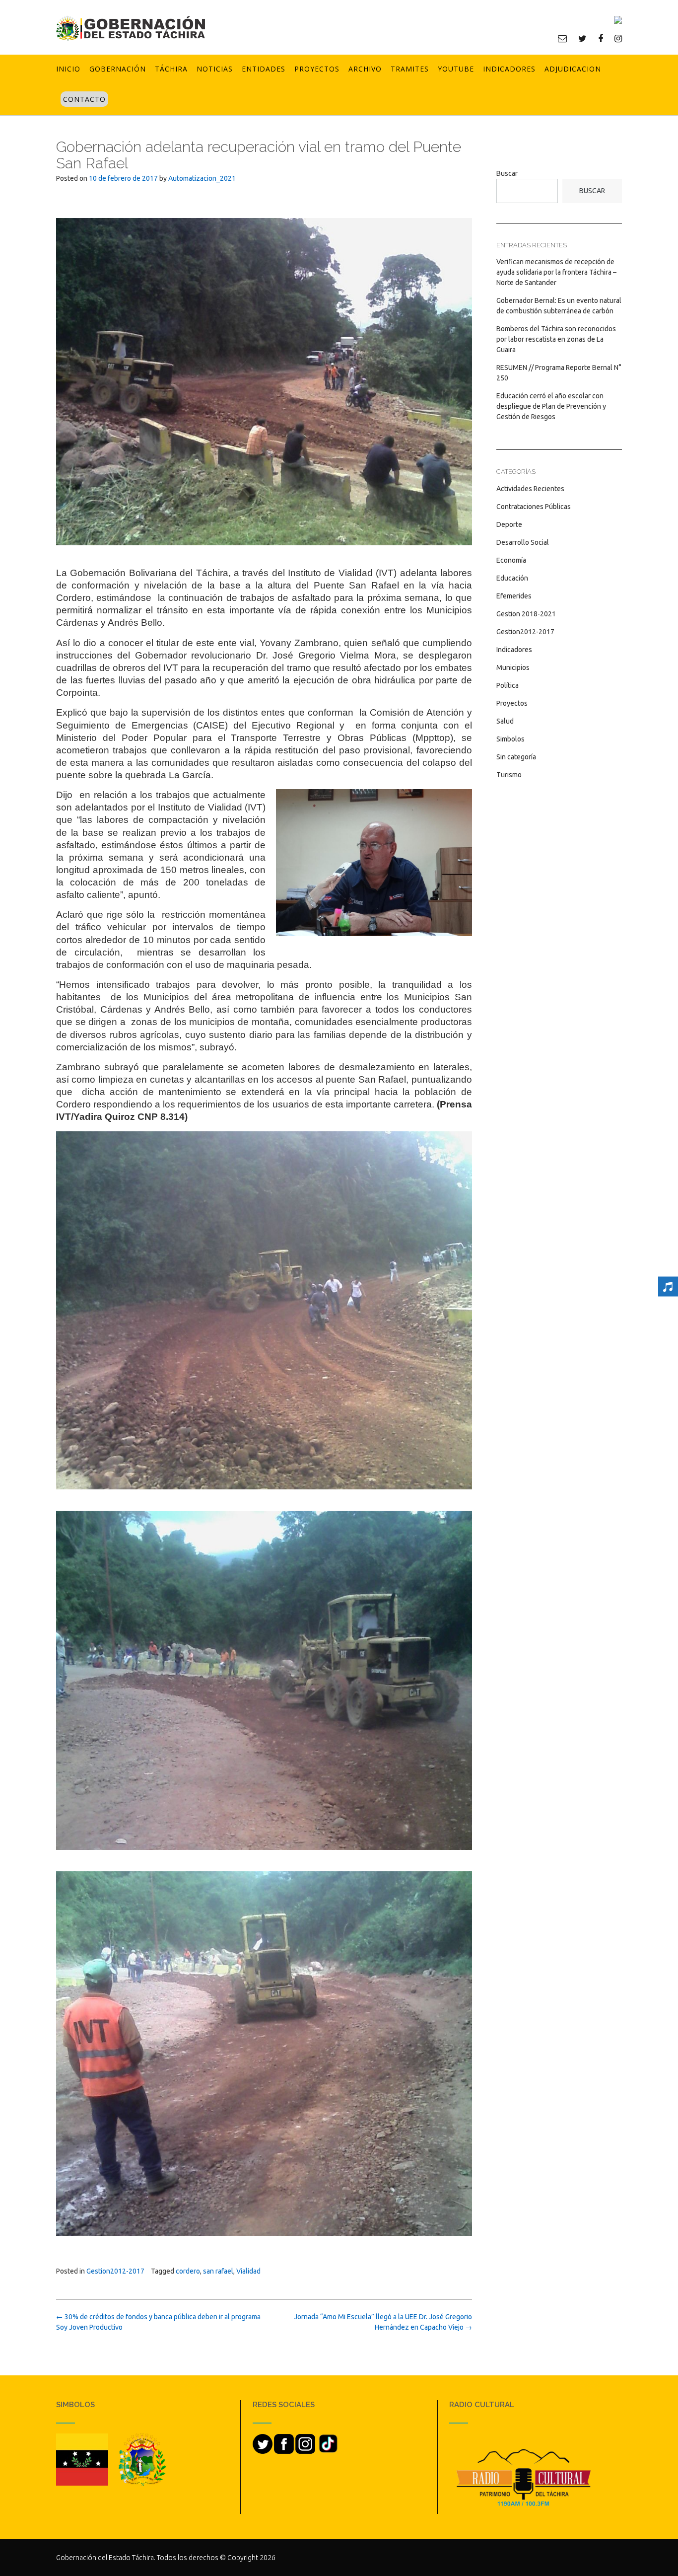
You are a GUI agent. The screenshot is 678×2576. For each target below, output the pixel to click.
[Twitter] (582, 38)
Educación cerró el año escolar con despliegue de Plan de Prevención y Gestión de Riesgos (551, 406)
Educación (512, 578)
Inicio (68, 69)
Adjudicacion (573, 69)
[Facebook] (601, 38)
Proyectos (317, 69)
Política (508, 685)
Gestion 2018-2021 (526, 614)
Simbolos (510, 739)
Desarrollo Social (523, 542)
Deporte (509, 524)
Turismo (509, 775)
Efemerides (514, 596)
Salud (505, 721)
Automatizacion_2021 (202, 178)
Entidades (264, 69)
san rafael (218, 2271)
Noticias (215, 69)
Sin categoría (516, 757)
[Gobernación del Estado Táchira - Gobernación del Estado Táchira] (131, 28)
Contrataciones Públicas (534, 507)
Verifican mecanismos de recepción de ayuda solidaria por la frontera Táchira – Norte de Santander (556, 272)
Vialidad (248, 2271)
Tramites (410, 69)
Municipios (513, 667)
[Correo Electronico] (562, 38)
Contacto (84, 99)
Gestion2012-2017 (115, 2271)
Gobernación (118, 69)
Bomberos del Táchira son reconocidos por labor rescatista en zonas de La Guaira (556, 339)
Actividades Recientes (530, 489)
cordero (188, 2271)
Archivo (365, 69)
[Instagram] (618, 38)
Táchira (171, 69)
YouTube (456, 69)
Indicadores (509, 69)
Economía (511, 560)
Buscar (507, 173)
